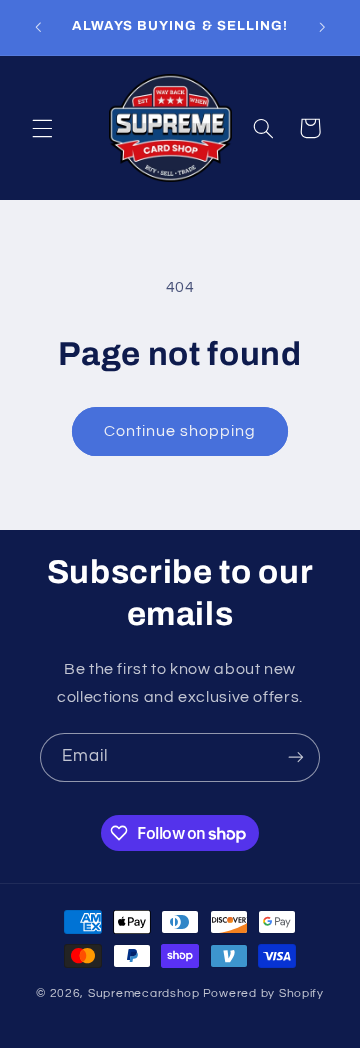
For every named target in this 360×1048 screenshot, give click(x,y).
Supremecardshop (144, 993)
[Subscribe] (296, 757)
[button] (42, 128)
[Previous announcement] (38, 27)
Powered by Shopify (263, 993)
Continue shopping (180, 431)
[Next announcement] (322, 27)
